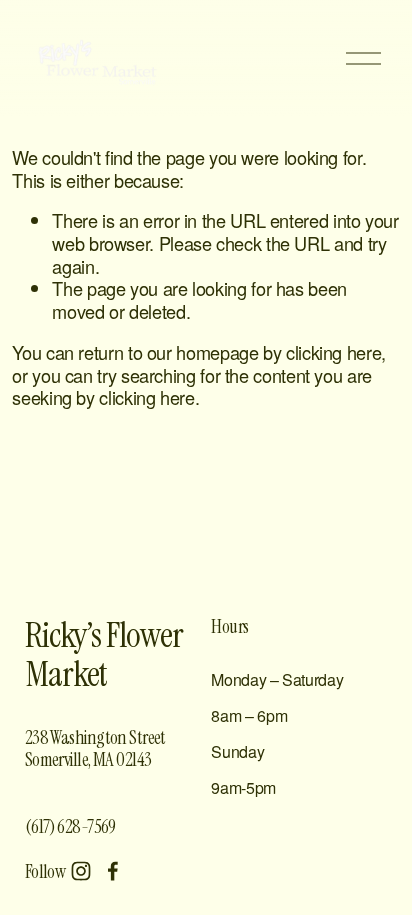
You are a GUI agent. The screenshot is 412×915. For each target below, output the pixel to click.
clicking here (333, 352)
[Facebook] (113, 871)
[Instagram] (81, 871)
